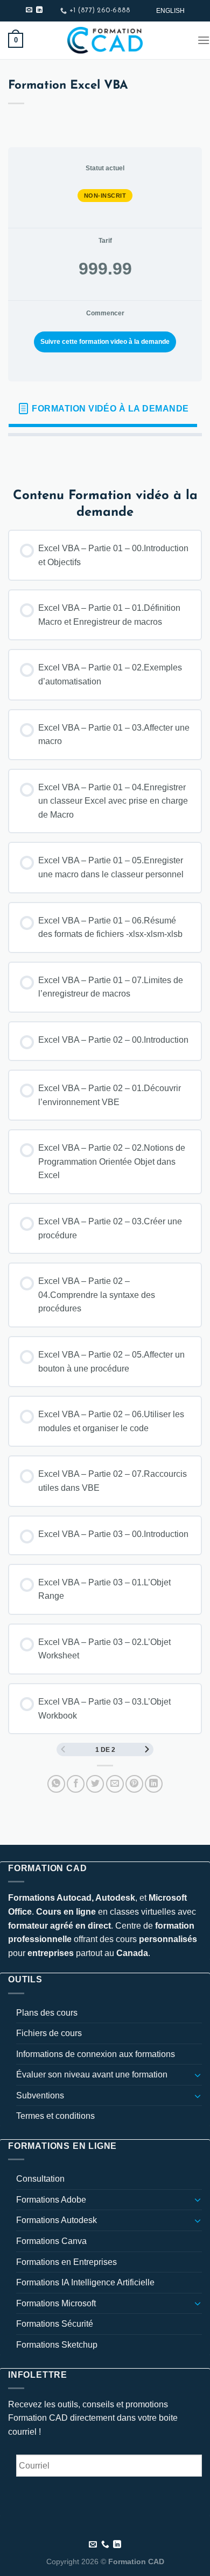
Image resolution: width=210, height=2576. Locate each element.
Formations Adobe (51, 2200)
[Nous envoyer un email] (29, 10)
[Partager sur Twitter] (95, 1784)
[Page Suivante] (147, 1749)
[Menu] (204, 40)
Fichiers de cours (49, 2033)
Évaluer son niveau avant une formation (92, 2074)
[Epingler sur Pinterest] (134, 1784)
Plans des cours (47, 2013)
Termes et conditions (55, 2116)
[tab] (103, 409)
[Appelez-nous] (105, 2545)
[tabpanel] (105, 453)
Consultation (40, 2179)
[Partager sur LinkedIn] (154, 1784)
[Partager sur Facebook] (76, 1784)
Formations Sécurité (55, 2324)
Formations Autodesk (57, 2220)
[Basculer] (198, 2075)
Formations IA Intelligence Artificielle (85, 2282)
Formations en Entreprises (66, 2262)
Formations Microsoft (56, 2303)
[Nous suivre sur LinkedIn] (39, 10)
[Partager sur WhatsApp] (56, 1784)
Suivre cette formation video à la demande (105, 342)
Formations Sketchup (57, 2345)
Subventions (40, 2095)
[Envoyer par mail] (115, 1784)
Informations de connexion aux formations (96, 2054)
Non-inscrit (105, 196)
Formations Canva (51, 2241)
